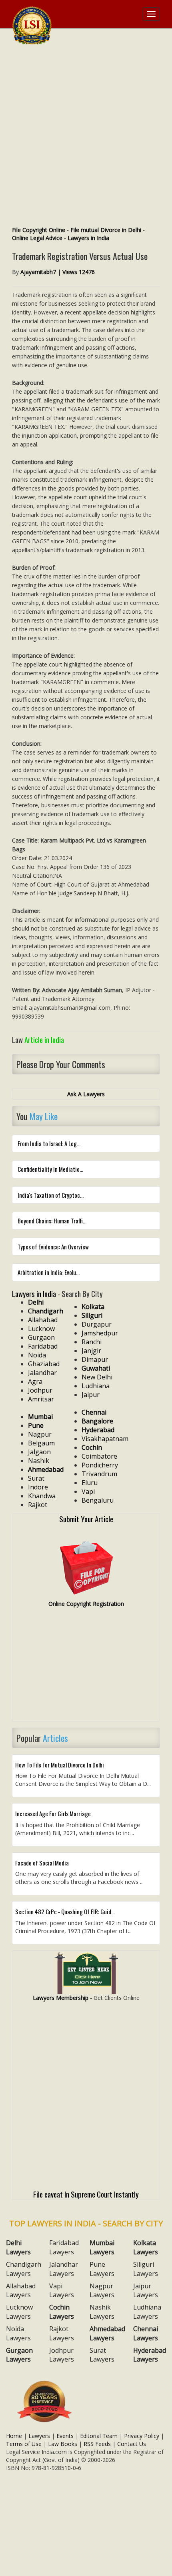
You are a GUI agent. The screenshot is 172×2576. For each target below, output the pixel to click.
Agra (35, 1381)
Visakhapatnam (105, 1439)
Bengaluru (98, 1500)
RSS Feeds (97, 2444)
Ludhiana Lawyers (147, 2312)
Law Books (63, 2444)
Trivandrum (99, 1474)
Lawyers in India (88, 238)
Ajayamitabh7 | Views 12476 (58, 272)
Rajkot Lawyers (62, 2333)
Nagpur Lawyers (102, 2291)
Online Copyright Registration (86, 1604)
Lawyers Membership (61, 1998)
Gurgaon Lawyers (19, 2355)
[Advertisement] (86, 136)
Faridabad (43, 1346)
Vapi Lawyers (62, 2291)
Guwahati (96, 1368)
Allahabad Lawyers (21, 2291)
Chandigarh (46, 1311)
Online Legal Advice (37, 238)
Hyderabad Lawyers (150, 2355)
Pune (36, 1425)
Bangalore (97, 1421)
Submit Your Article (86, 1519)
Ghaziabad (44, 1364)
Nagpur (40, 1434)
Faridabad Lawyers (64, 2247)
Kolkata (93, 1307)
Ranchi (92, 1342)
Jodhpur (40, 1390)
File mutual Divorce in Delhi (106, 230)
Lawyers (39, 2436)
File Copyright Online (39, 230)
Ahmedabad (46, 1469)
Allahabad (43, 1320)
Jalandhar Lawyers (64, 2269)
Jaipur (91, 1395)
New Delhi (97, 1377)
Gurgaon (41, 1337)
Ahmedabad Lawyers (107, 2333)
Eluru (90, 1483)
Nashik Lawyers (102, 2312)
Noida (37, 1355)
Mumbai (40, 1417)
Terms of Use (24, 2444)
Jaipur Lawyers (146, 2291)
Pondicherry (100, 1465)
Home (14, 2436)
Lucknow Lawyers (19, 2312)
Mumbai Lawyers (102, 2247)
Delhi (36, 1302)
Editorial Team (99, 2436)
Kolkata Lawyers (146, 2247)
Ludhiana (96, 1386)
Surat (36, 1478)
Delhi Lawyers (18, 2247)
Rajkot (38, 1505)
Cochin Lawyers (62, 2312)
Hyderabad (98, 1430)
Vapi (88, 1491)
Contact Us (132, 2444)
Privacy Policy (142, 2436)
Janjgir (91, 1351)
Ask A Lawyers (86, 1094)
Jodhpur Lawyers (62, 2355)
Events (65, 2436)
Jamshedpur (100, 1333)
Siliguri (92, 1315)
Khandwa (42, 1496)
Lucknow (41, 1329)
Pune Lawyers (102, 2269)
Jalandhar (42, 1373)
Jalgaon (39, 1452)
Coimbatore (99, 1456)
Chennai (94, 1412)
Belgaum (41, 1443)
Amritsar (41, 1399)
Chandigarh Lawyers (24, 2269)
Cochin (92, 1447)
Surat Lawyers (102, 2355)
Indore (38, 1487)
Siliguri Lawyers (146, 2269)
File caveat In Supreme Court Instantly (86, 2194)
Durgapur (97, 1324)
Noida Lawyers (18, 2333)
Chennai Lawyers (146, 2333)
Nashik (39, 1461)
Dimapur (95, 1359)
